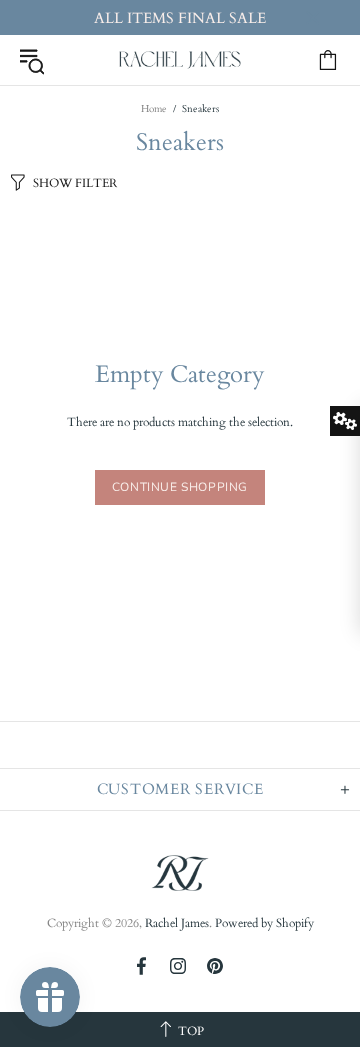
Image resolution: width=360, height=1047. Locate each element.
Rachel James (180, 60)
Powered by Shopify (264, 923)
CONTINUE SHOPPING (180, 487)
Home (154, 109)
